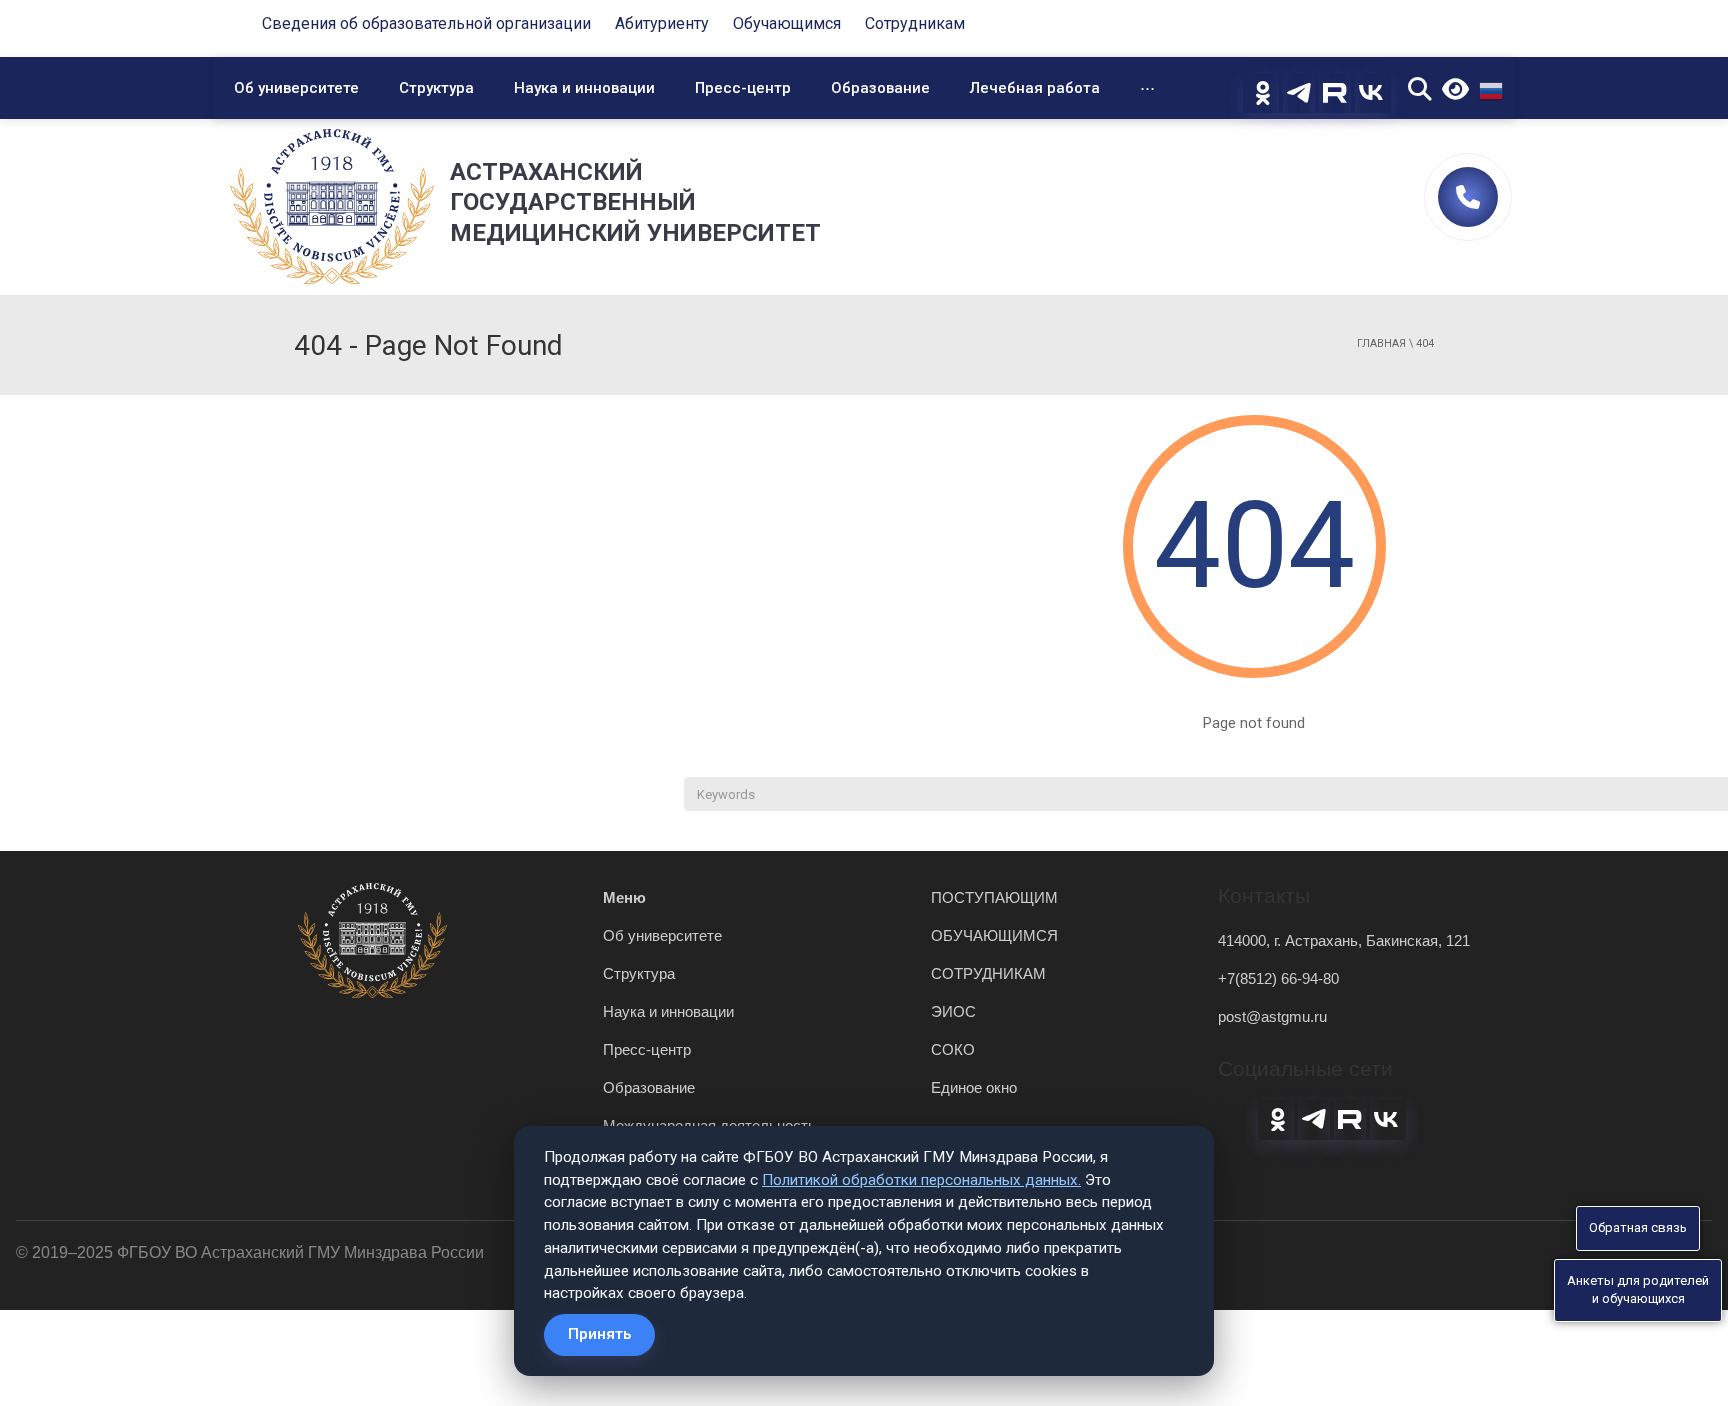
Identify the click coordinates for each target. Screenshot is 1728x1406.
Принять (599, 1334)
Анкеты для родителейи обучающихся (1638, 1290)
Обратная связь (1638, 1227)
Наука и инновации (584, 88)
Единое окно (974, 1087)
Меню (624, 897)
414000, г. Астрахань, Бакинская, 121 (1344, 940)
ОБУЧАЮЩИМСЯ (994, 935)
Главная (1381, 343)
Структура (436, 88)
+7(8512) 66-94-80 (1278, 978)
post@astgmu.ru (1272, 1016)
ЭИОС (953, 1011)
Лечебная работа (1035, 88)
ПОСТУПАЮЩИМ (994, 897)
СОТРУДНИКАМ (988, 973)
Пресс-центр (743, 88)
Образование (880, 88)
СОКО (953, 1049)
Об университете (296, 88)
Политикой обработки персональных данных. (921, 1180)
